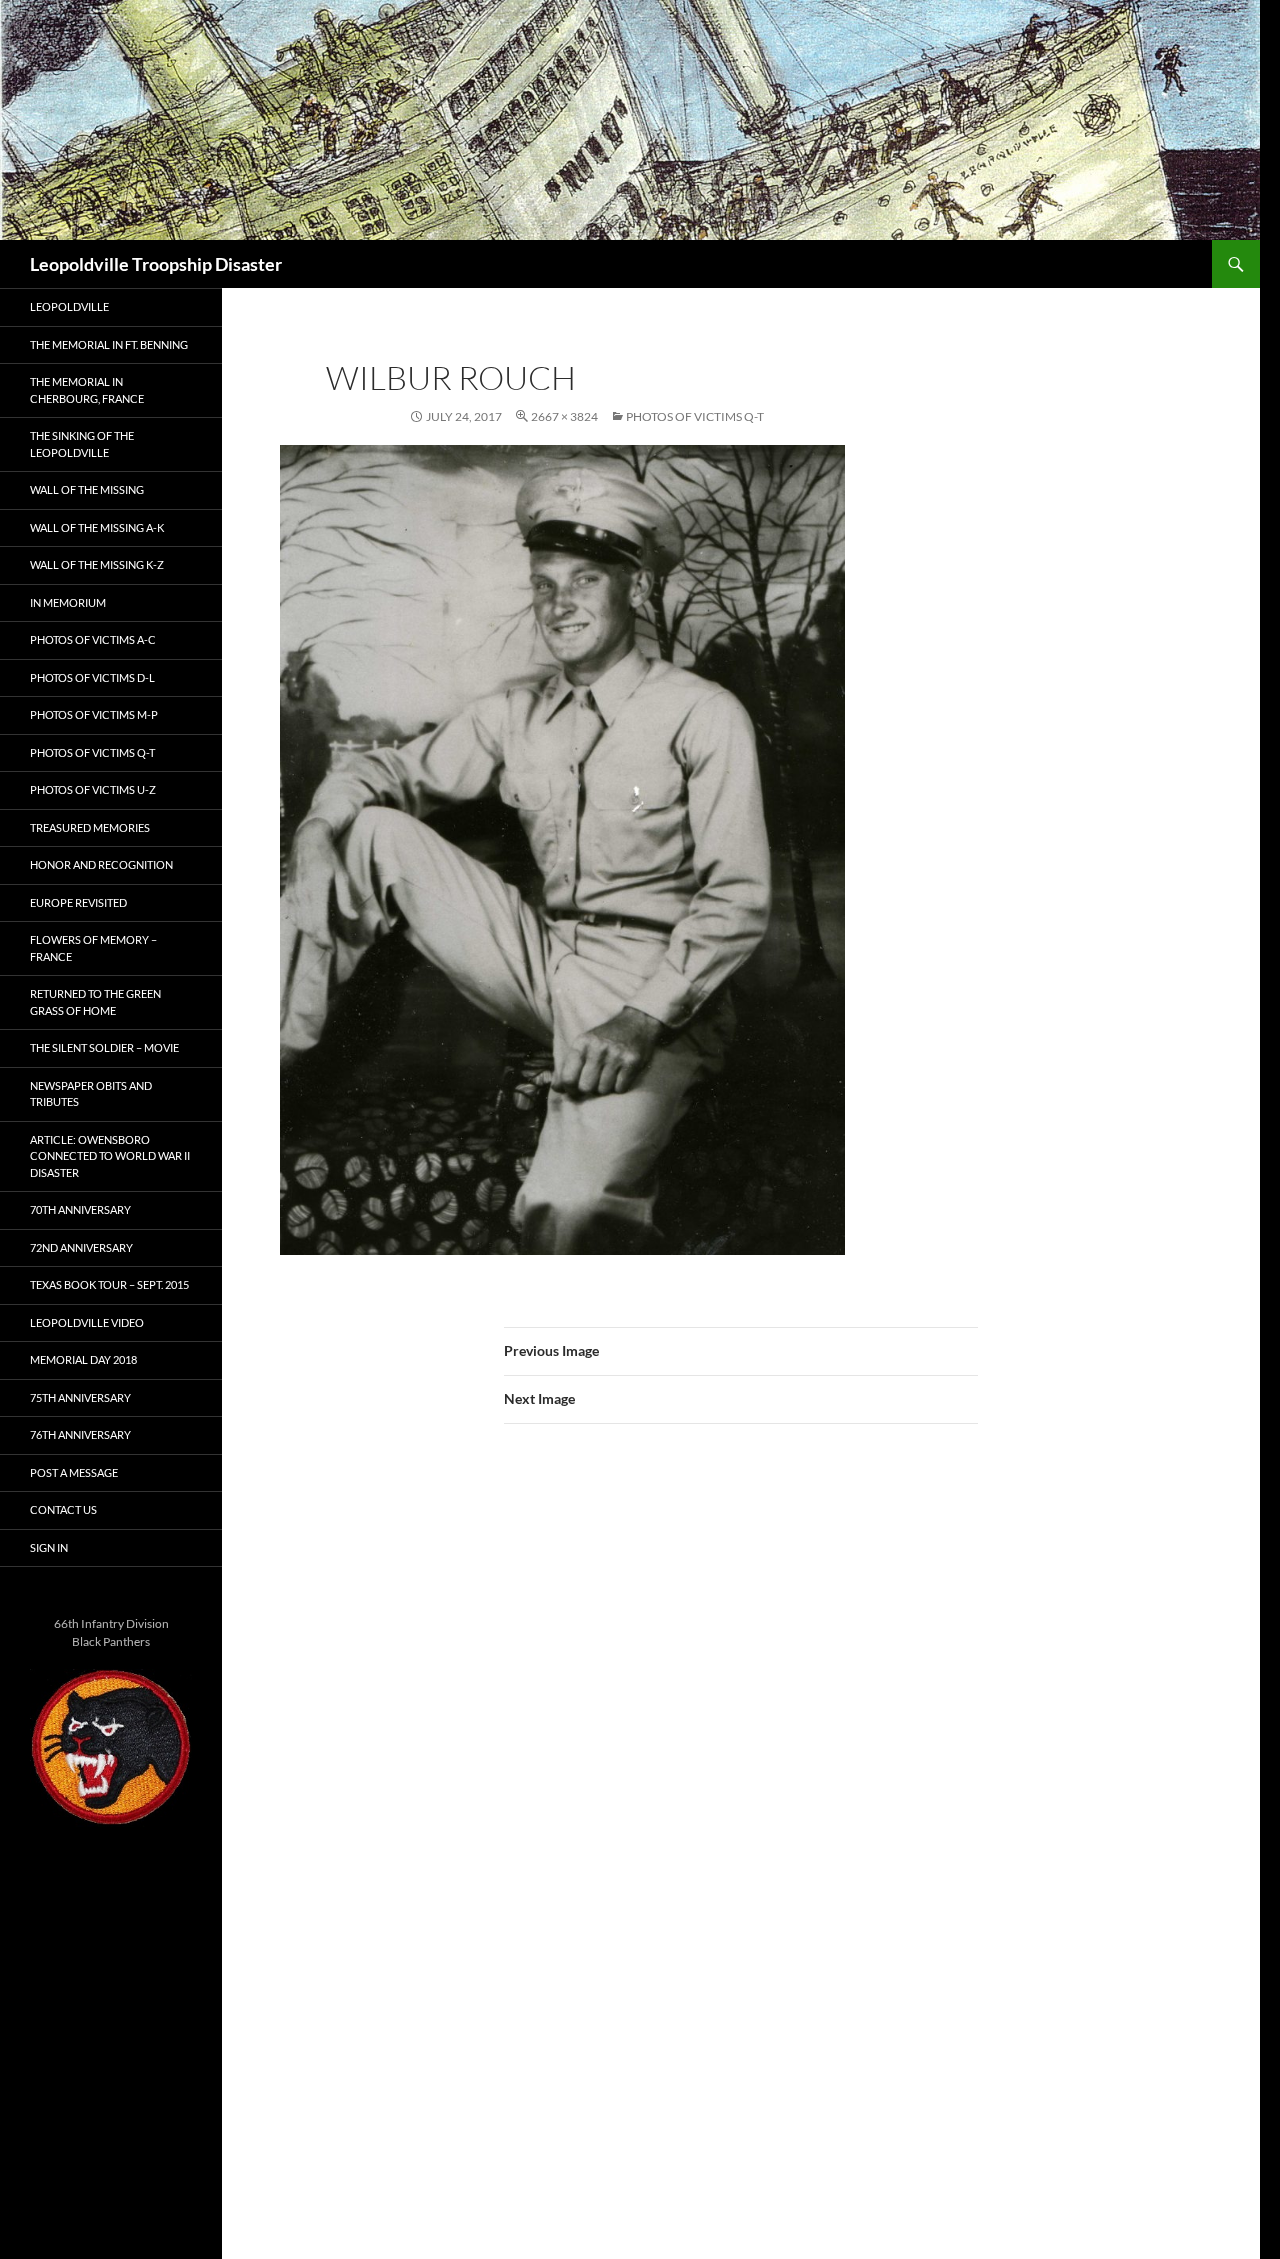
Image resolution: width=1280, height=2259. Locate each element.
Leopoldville (69, 306)
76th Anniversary (80, 1434)
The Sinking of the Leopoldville (82, 444)
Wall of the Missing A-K (97, 527)
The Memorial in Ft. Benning (109, 344)
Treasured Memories (90, 827)
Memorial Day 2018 (83, 1359)
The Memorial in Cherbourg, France (87, 390)
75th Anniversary (80, 1397)
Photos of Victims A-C (93, 639)
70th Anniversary (80, 1209)
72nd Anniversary (81, 1247)
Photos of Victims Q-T (695, 416)
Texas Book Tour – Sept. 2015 (109, 1284)
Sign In (49, 1547)
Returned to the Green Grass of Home (95, 1002)
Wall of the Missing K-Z (97, 564)
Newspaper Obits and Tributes (91, 1094)
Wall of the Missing (87, 489)
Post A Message (74, 1472)
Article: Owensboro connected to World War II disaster (110, 1156)
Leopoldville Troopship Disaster (156, 264)
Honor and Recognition (101, 864)
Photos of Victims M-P (94, 714)
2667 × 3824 (564, 416)
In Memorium (68, 602)
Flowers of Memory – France (93, 948)
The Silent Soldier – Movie (104, 1047)
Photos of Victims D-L (92, 677)
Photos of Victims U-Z (93, 789)
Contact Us (63, 1509)
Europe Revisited (78, 902)
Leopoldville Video (87, 1322)
